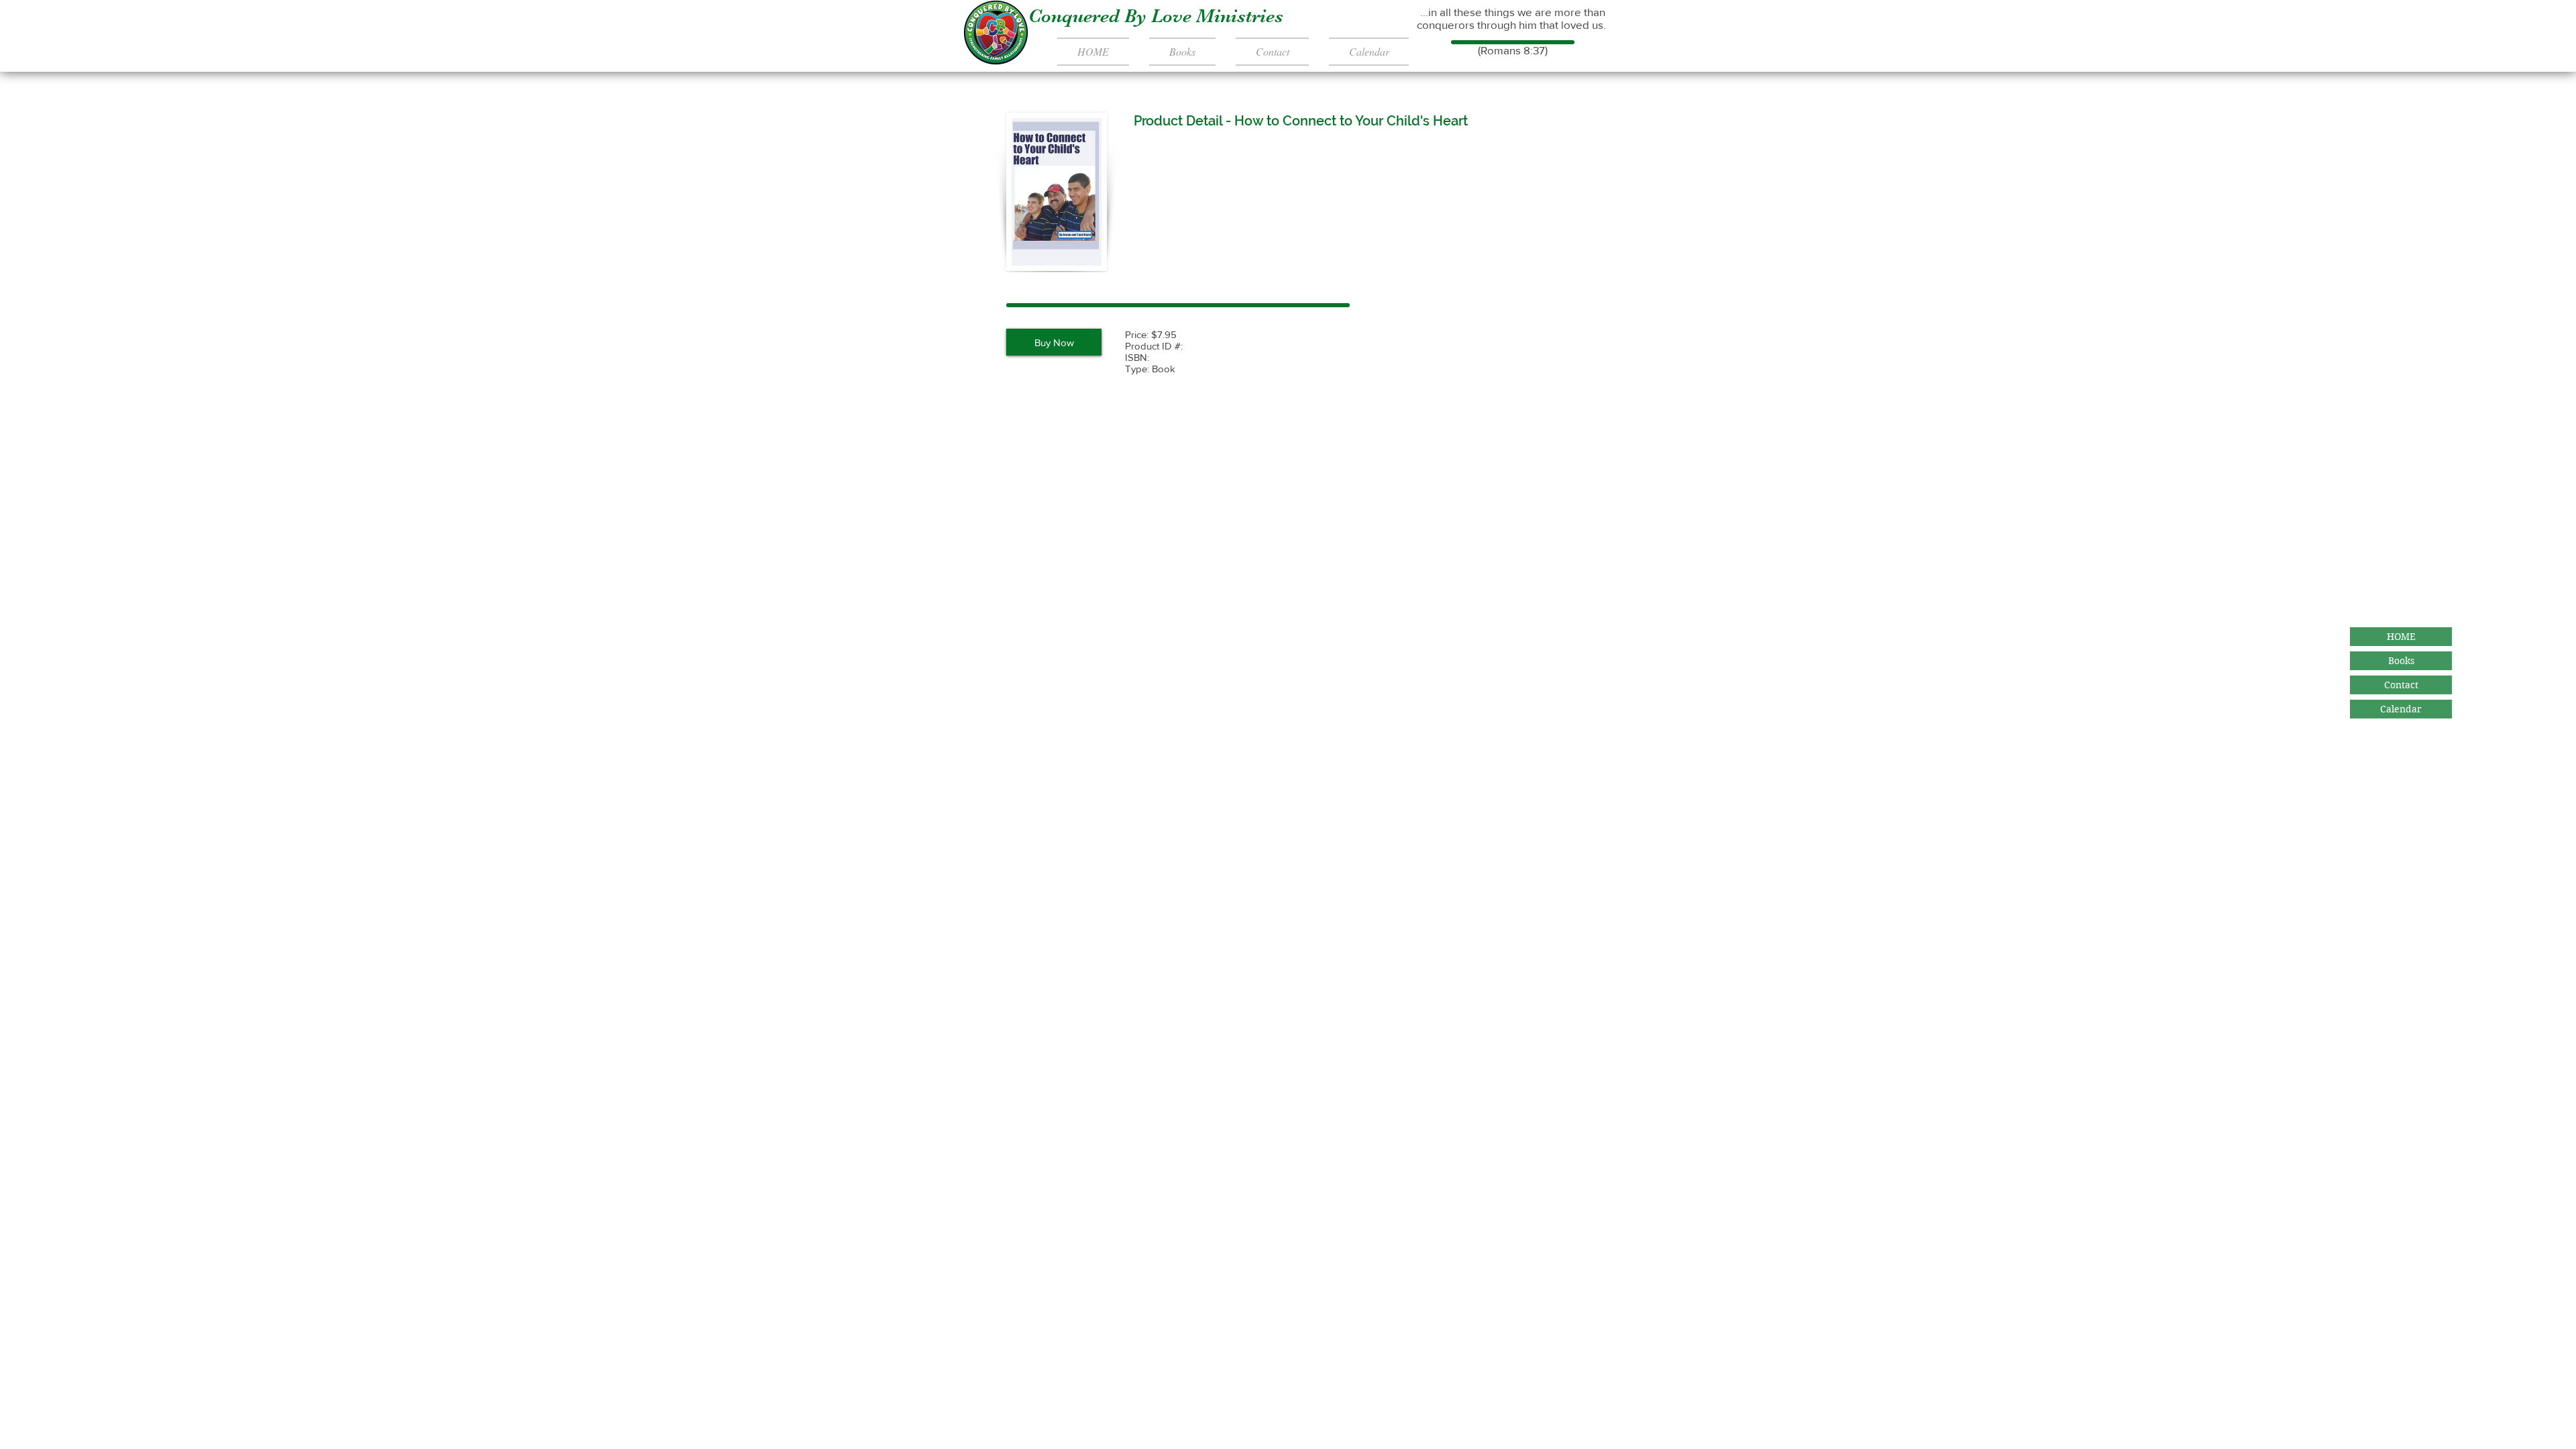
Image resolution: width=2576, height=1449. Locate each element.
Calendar (2401, 709)
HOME (2401, 637)
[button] (1054, 342)
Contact (2401, 685)
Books (2401, 661)
